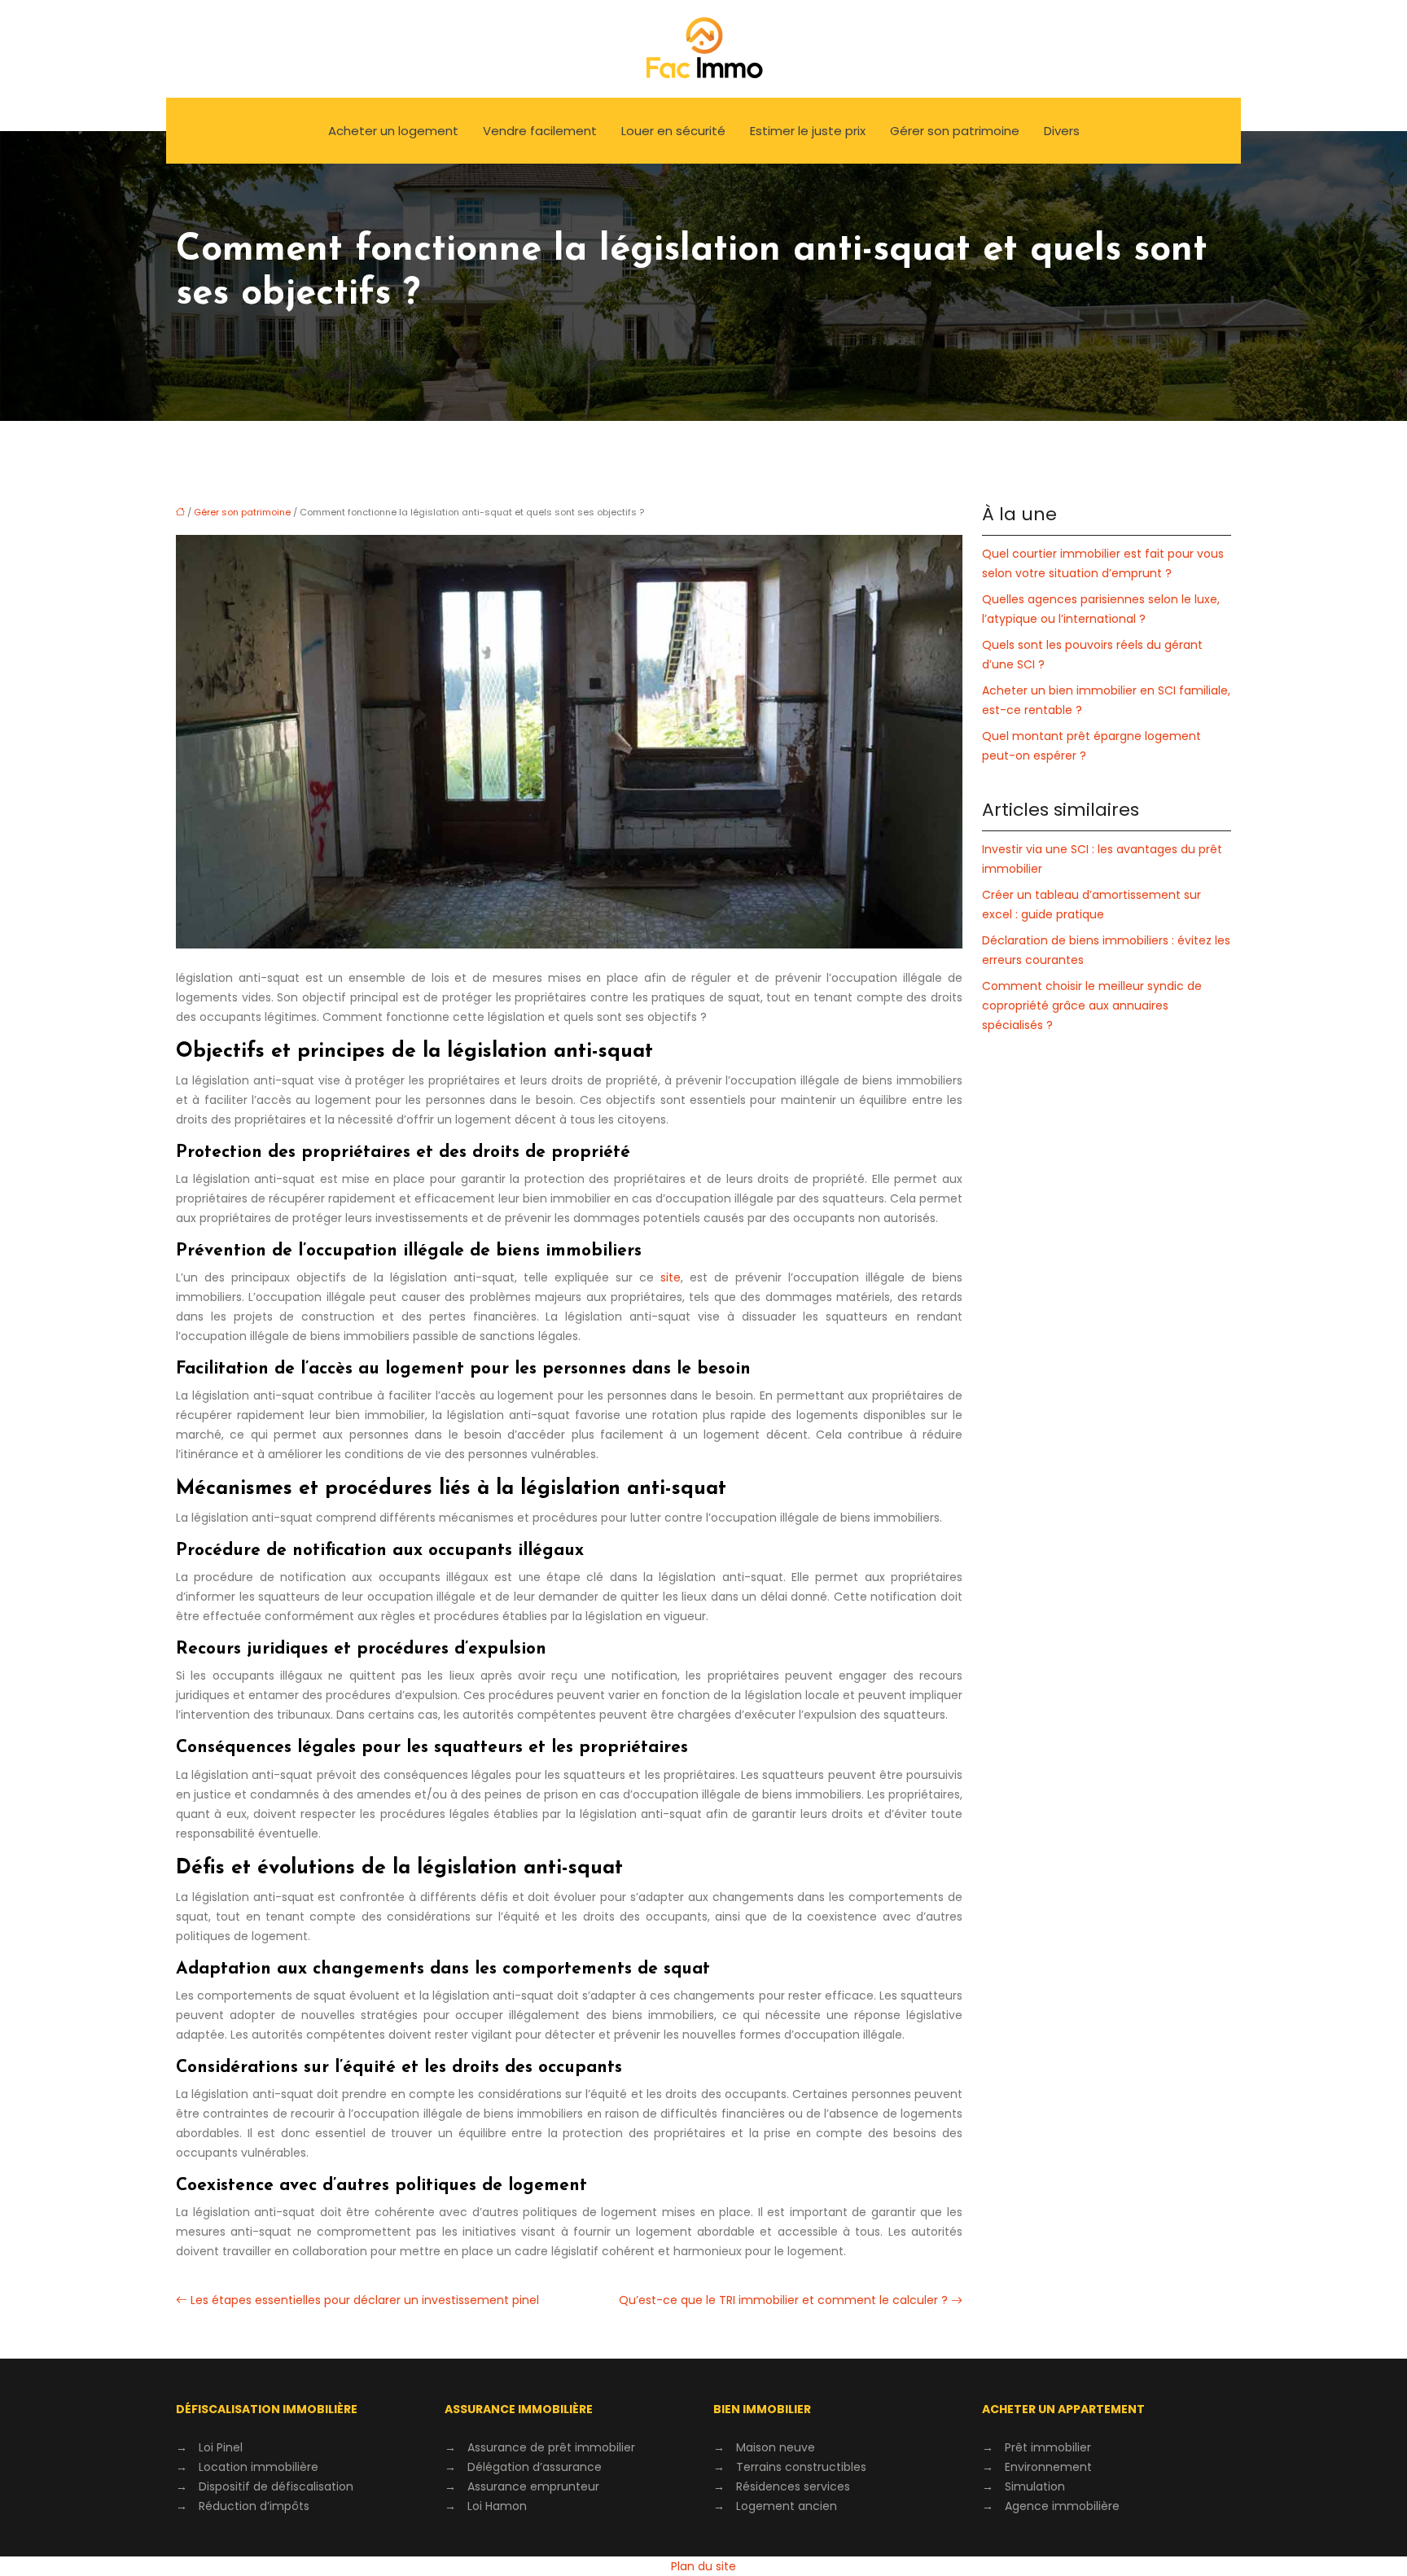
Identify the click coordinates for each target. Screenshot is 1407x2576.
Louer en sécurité (673, 131)
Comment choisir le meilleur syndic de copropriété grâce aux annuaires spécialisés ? (1092, 1005)
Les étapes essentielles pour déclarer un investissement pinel (365, 2300)
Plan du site (703, 2566)
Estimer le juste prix (808, 131)
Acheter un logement (393, 131)
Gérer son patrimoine (955, 131)
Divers (1062, 131)
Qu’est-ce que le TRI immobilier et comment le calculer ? (783, 2300)
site (671, 1277)
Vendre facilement (540, 131)
